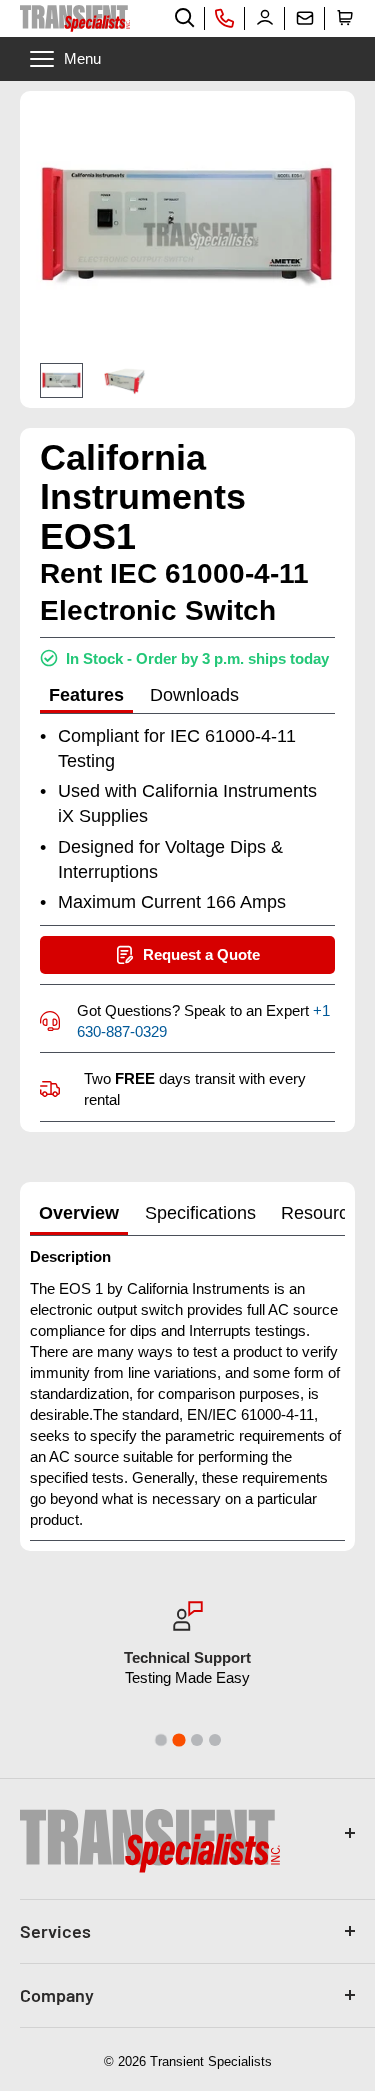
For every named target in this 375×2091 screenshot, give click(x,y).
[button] (345, 18)
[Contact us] (305, 18)
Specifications (200, 1213)
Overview (79, 1213)
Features (86, 695)
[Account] (265, 18)
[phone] (225, 18)
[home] (75, 18)
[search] (185, 18)
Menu (82, 58)
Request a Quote (201, 954)
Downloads (194, 695)
